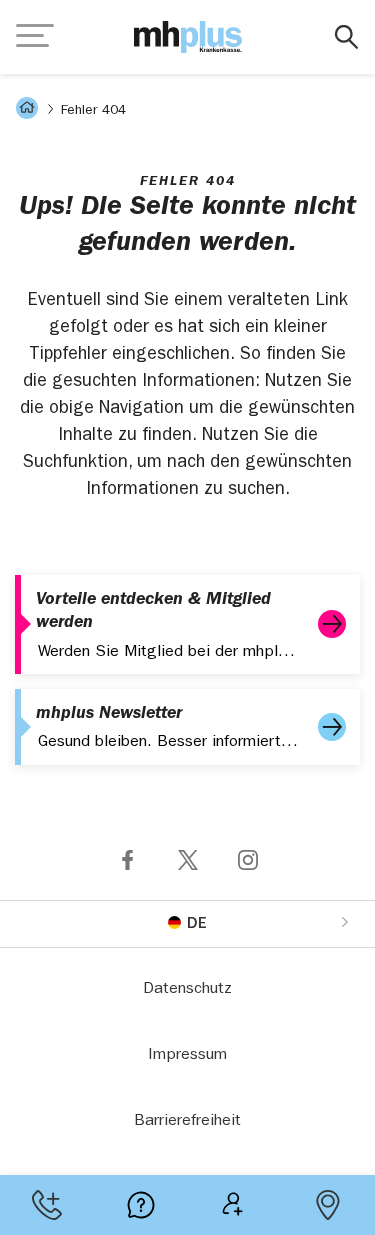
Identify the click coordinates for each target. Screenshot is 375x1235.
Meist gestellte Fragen (141, 1205)
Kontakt (47, 1205)
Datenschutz (187, 990)
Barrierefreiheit (187, 1122)
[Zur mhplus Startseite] (188, 37)
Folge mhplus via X (188, 860)
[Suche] (346, 37)
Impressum (187, 1056)
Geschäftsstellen (328, 1205)
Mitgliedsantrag (235, 1205)
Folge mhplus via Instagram (248, 860)
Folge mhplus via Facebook (128, 860)
